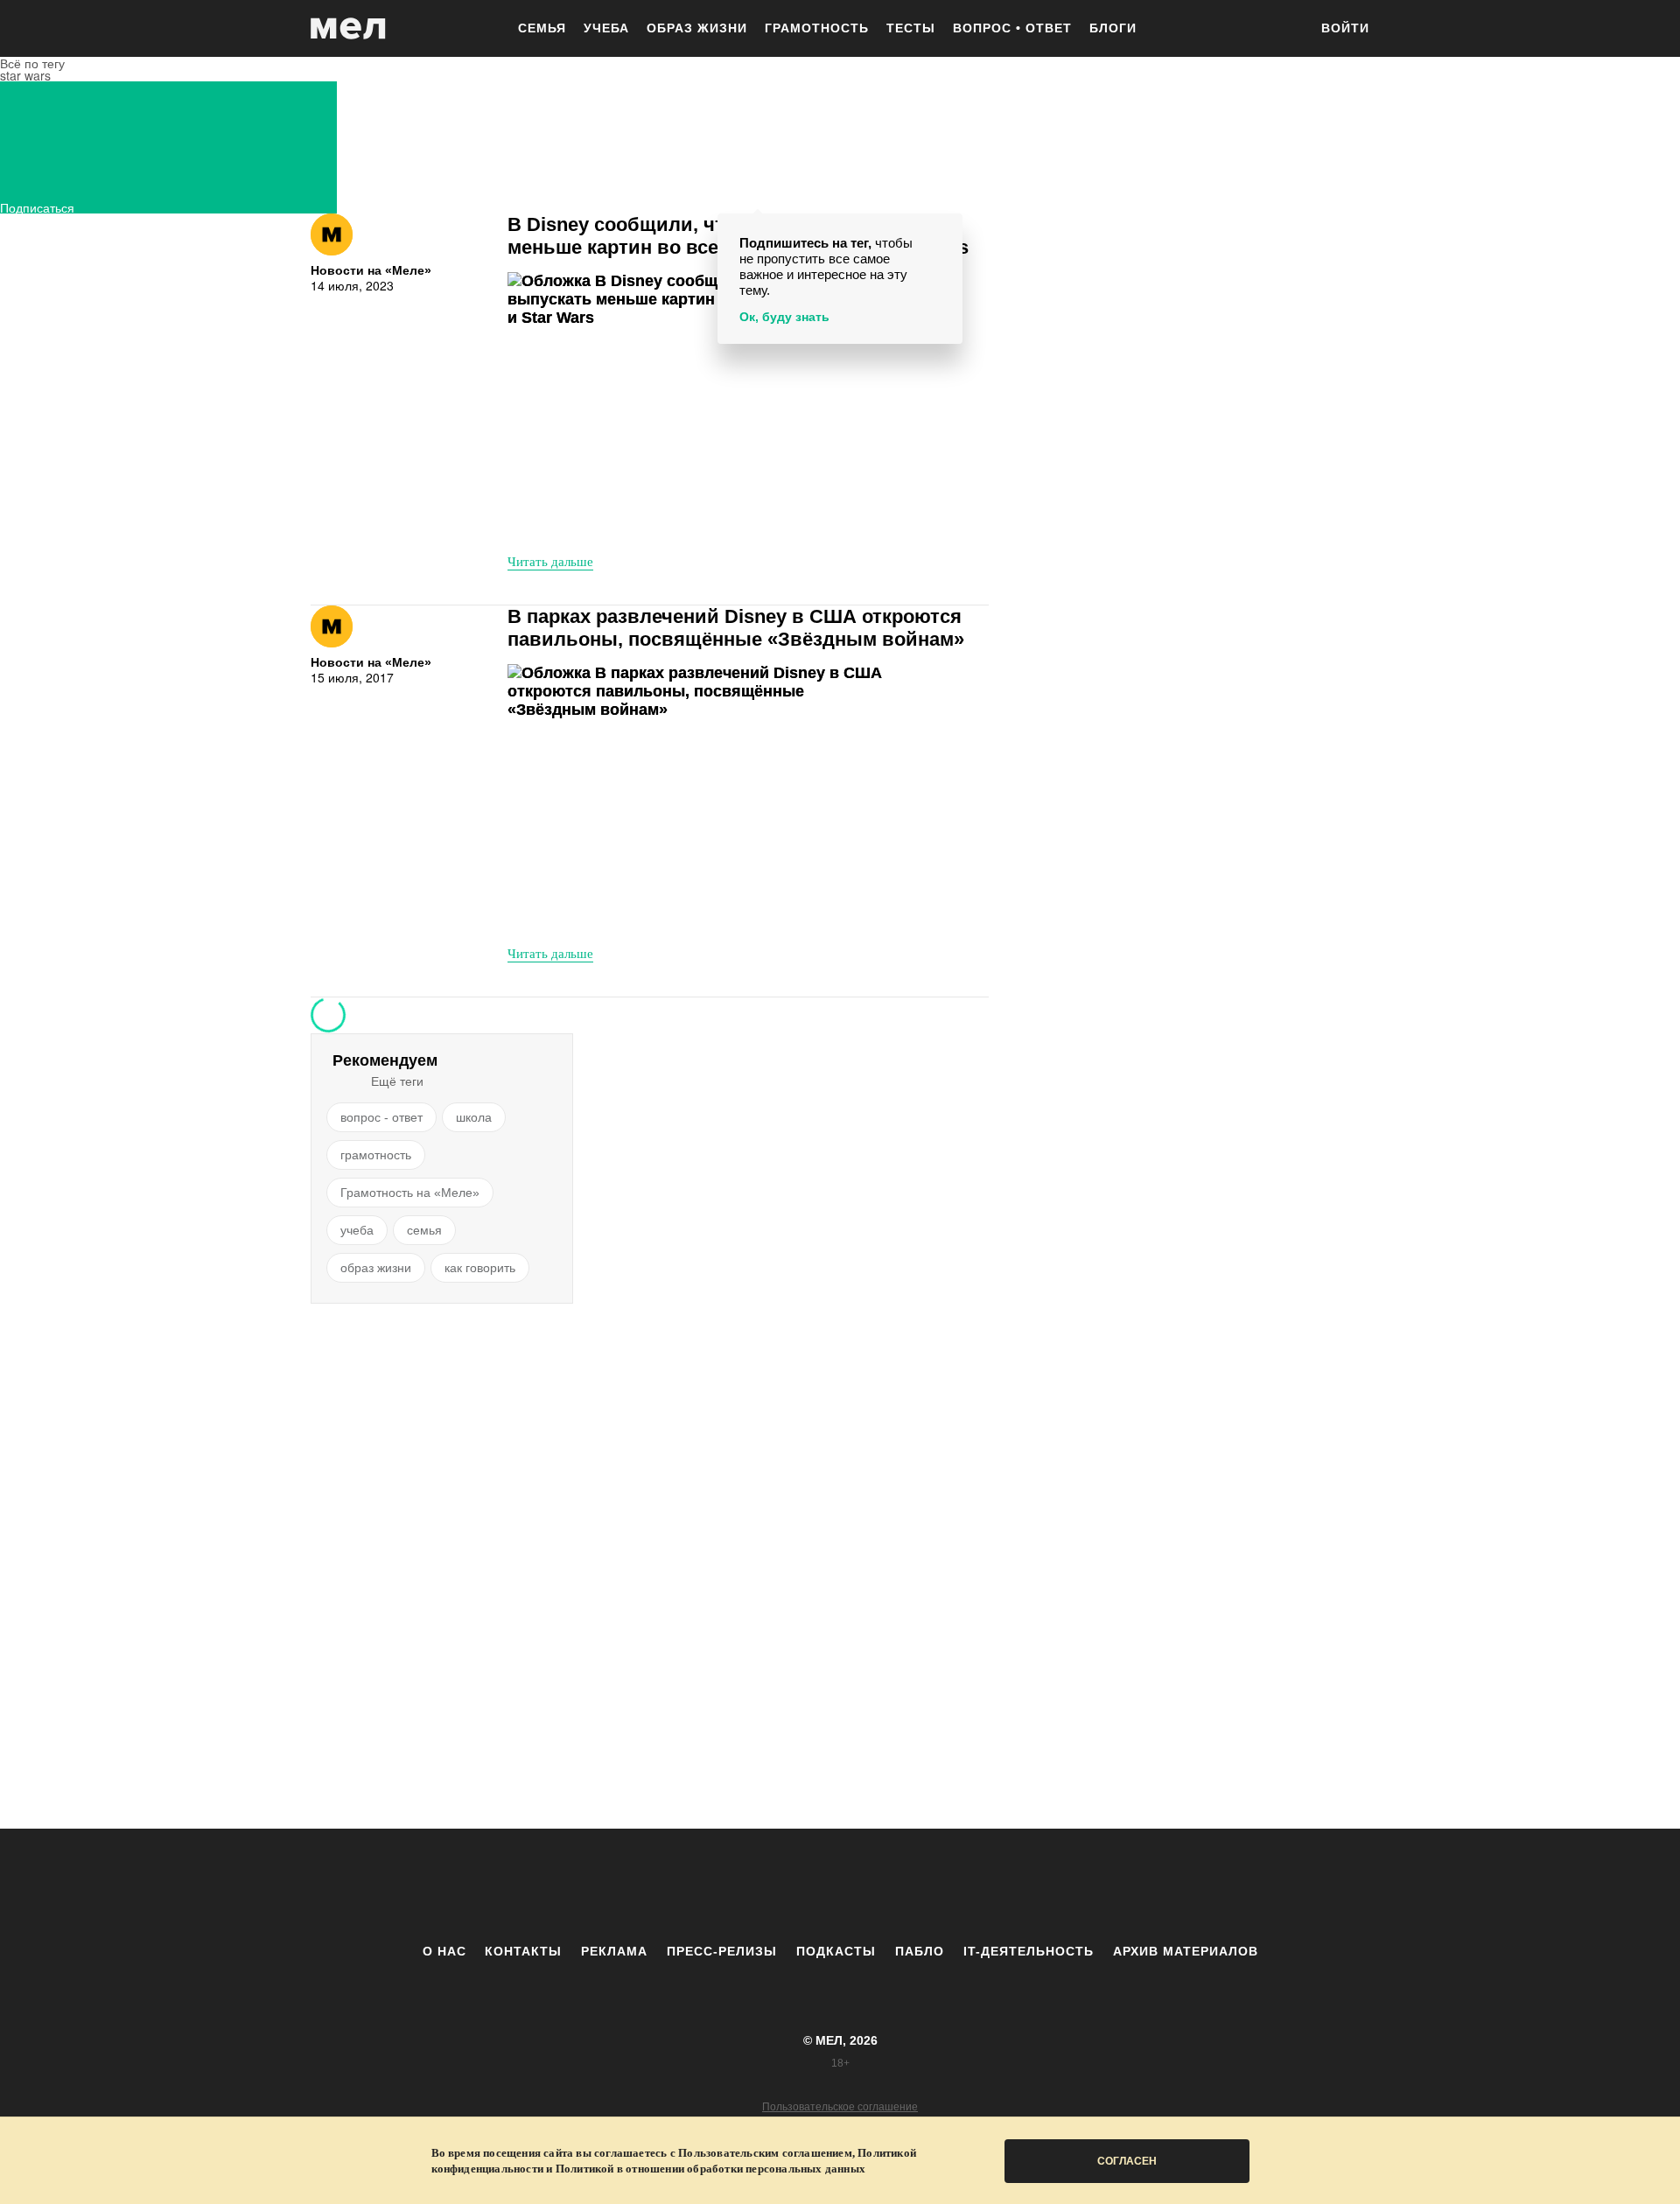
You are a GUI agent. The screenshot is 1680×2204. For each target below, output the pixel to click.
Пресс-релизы (722, 1951)
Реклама (614, 1951)
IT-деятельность (1029, 1951)
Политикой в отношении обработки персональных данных (710, 2169)
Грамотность (817, 28)
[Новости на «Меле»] (332, 234)
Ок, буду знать (784, 317)
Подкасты (836, 1951)
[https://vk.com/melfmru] (792, 1886)
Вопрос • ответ (1012, 28)
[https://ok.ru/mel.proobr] (936, 1886)
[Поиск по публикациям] (1286, 30)
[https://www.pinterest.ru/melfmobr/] (888, 1886)
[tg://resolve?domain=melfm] (696, 1886)
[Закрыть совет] (946, 230)
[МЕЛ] (348, 28)
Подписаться (37, 206)
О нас (444, 1951)
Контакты (523, 1951)
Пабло (920, 1951)
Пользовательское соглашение (840, 2107)
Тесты (911, 28)
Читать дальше (550, 561)
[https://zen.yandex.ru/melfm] (744, 1886)
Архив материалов (1186, 1951)
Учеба (606, 28)
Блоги (1113, 28)
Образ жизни (697, 28)
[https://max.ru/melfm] (984, 1886)
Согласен (1127, 2161)
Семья (542, 28)
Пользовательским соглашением (765, 2153)
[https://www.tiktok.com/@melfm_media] (840, 1886)
